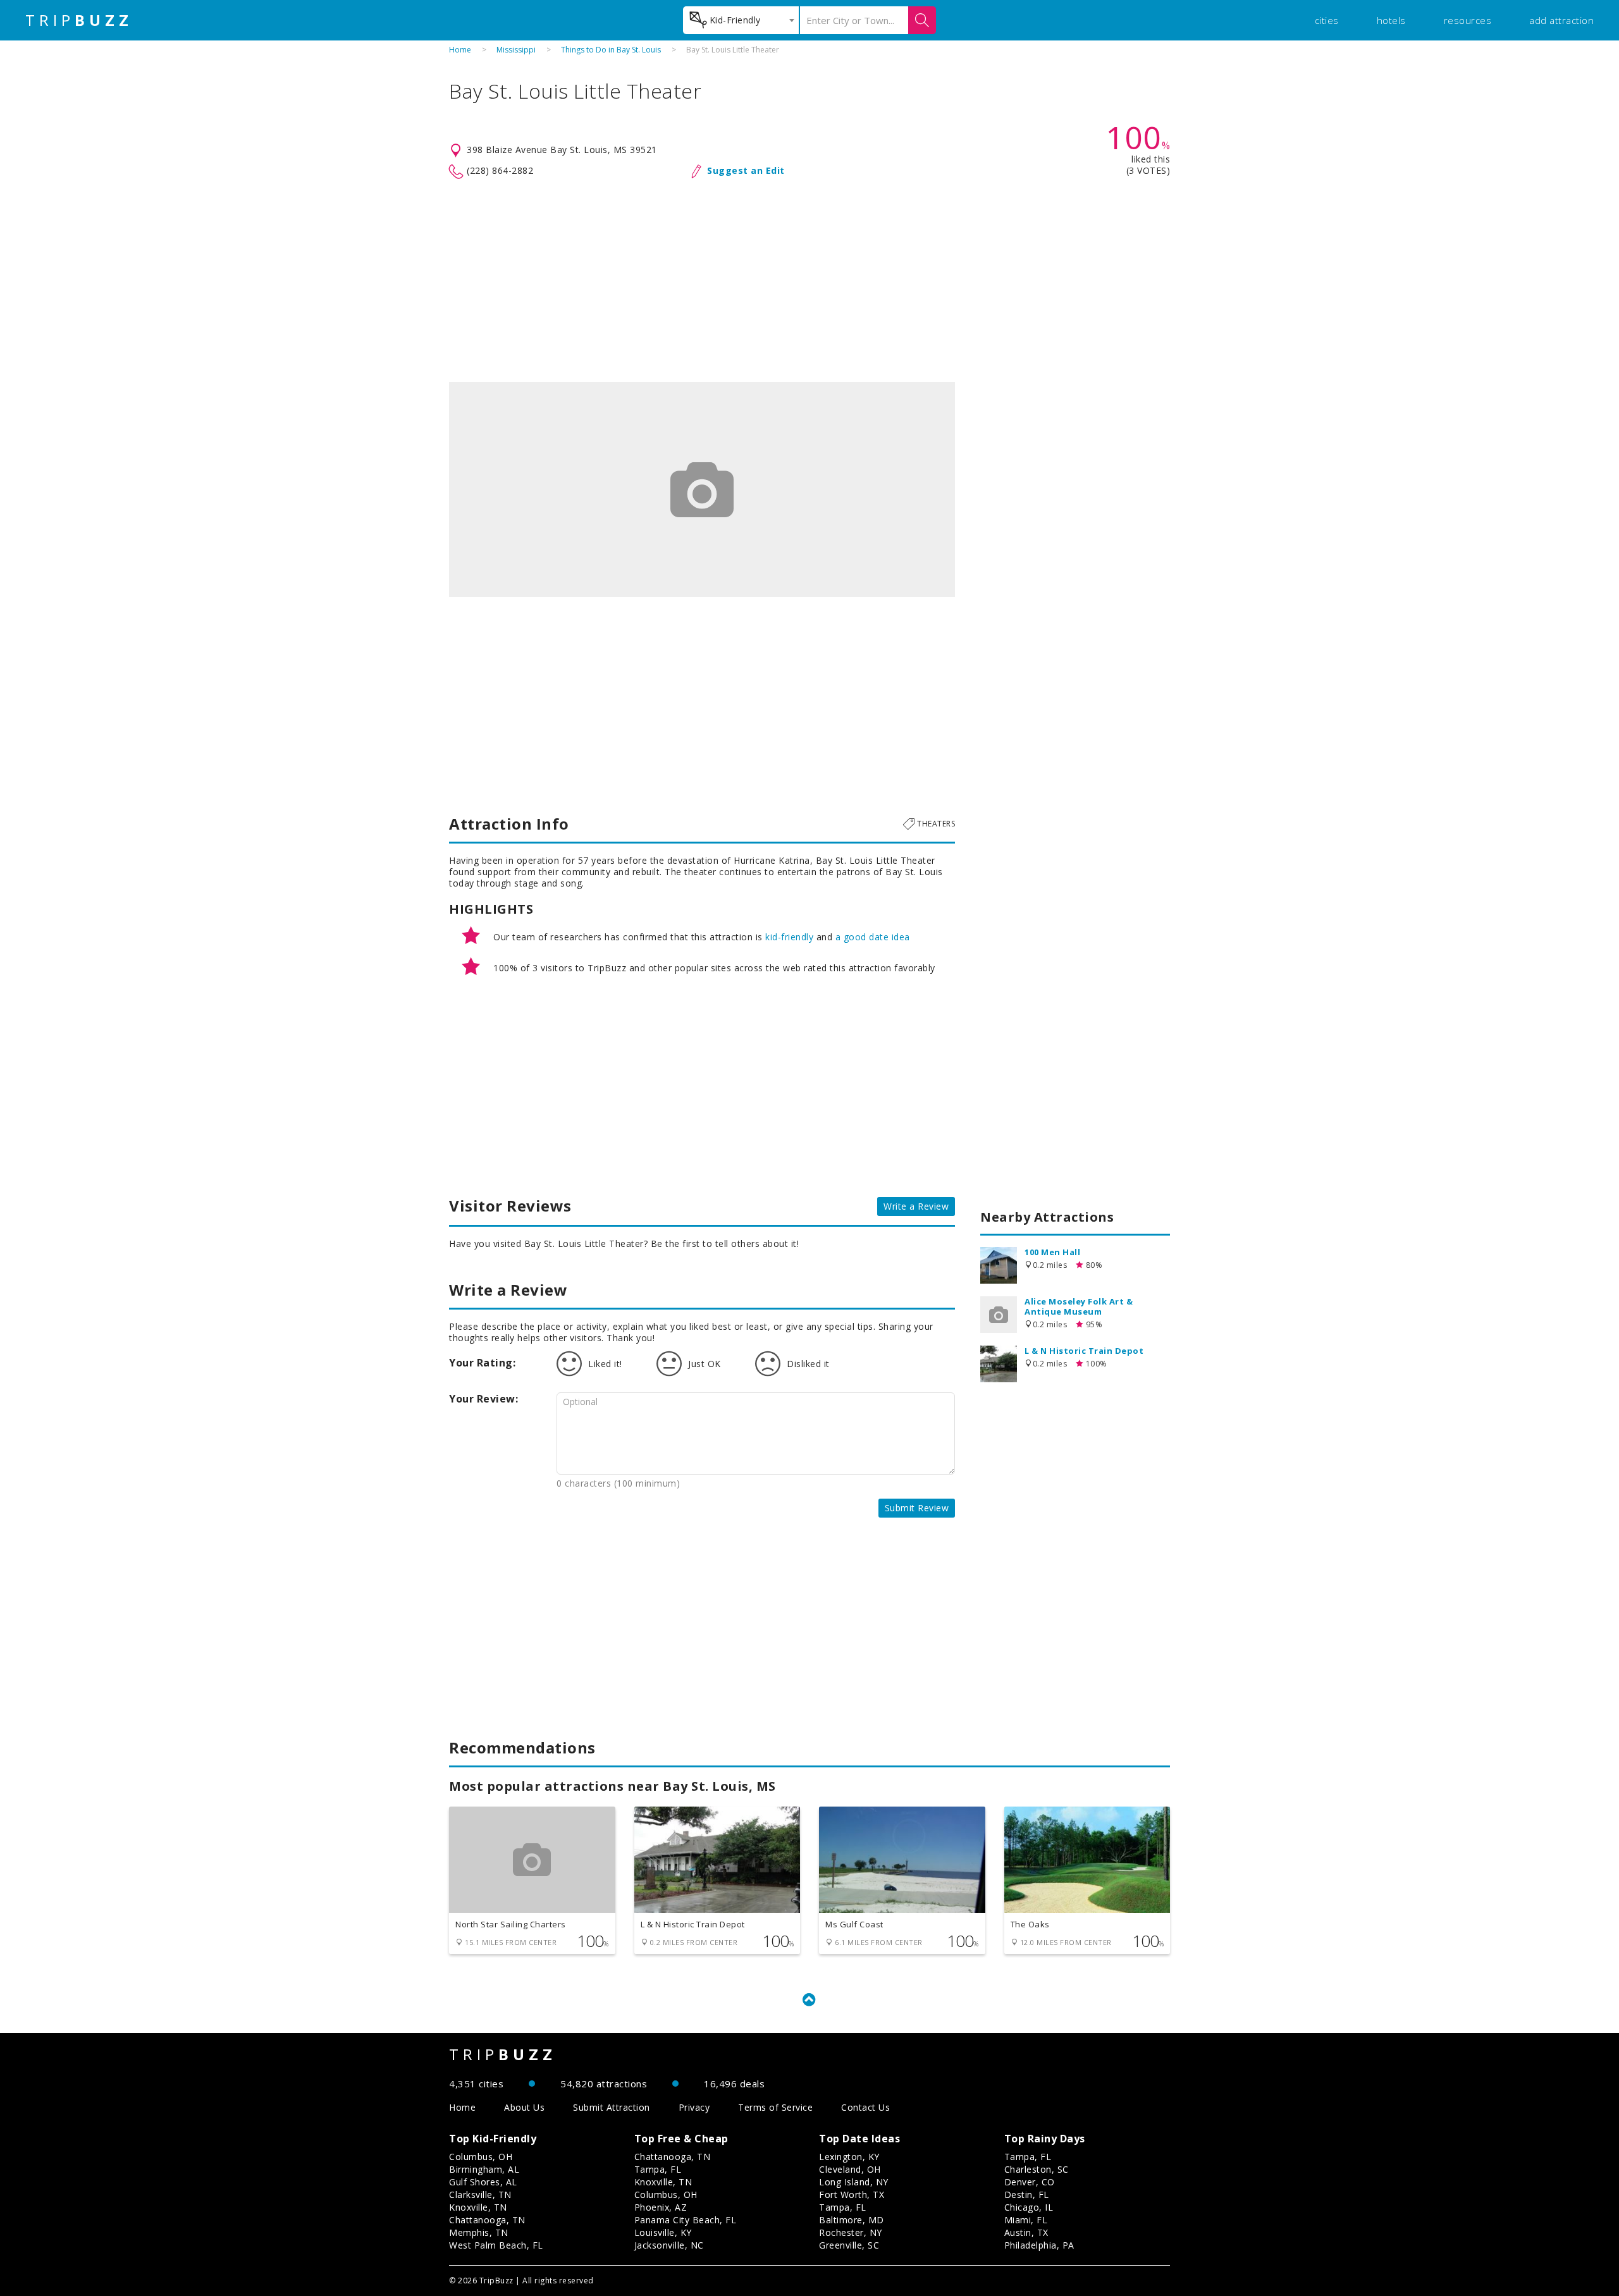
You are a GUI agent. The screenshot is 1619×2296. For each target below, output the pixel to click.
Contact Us (865, 2107)
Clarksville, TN (480, 2195)
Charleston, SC (1037, 2169)
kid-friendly (789, 937)
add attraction (1561, 20)
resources (1468, 20)
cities (1327, 20)
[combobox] (741, 20)
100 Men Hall (1052, 1252)
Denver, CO (1030, 2182)
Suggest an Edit (746, 170)
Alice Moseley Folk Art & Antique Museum (1079, 1306)
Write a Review (916, 1206)
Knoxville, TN (478, 2207)
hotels (1391, 20)
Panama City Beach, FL (686, 2220)
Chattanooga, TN (487, 2220)
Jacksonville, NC (669, 2245)
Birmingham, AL (484, 2169)
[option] (702, 489)
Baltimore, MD (852, 2220)
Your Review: (483, 1399)
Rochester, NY (851, 2232)
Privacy (694, 2107)
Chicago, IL (1029, 2207)
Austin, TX (1026, 2232)
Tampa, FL (658, 2169)
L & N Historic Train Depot (1084, 1351)
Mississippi (516, 50)
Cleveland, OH (850, 2169)
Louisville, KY (663, 2232)
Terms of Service (775, 2107)
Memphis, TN (479, 2232)
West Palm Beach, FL (496, 2245)
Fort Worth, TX (852, 2195)
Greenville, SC (849, 2245)
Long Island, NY (854, 2182)
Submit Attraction (612, 2107)
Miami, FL (1026, 2220)
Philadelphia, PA (1039, 2245)
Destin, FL (1027, 2195)
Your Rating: (482, 1363)
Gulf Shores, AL (483, 2182)
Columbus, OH (481, 2157)
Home (460, 50)
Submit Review (917, 1508)
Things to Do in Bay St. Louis (611, 50)
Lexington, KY (849, 2157)
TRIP (79, 20)
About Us (524, 2107)
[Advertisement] (809, 281)
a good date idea (873, 937)
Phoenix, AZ (661, 2207)
